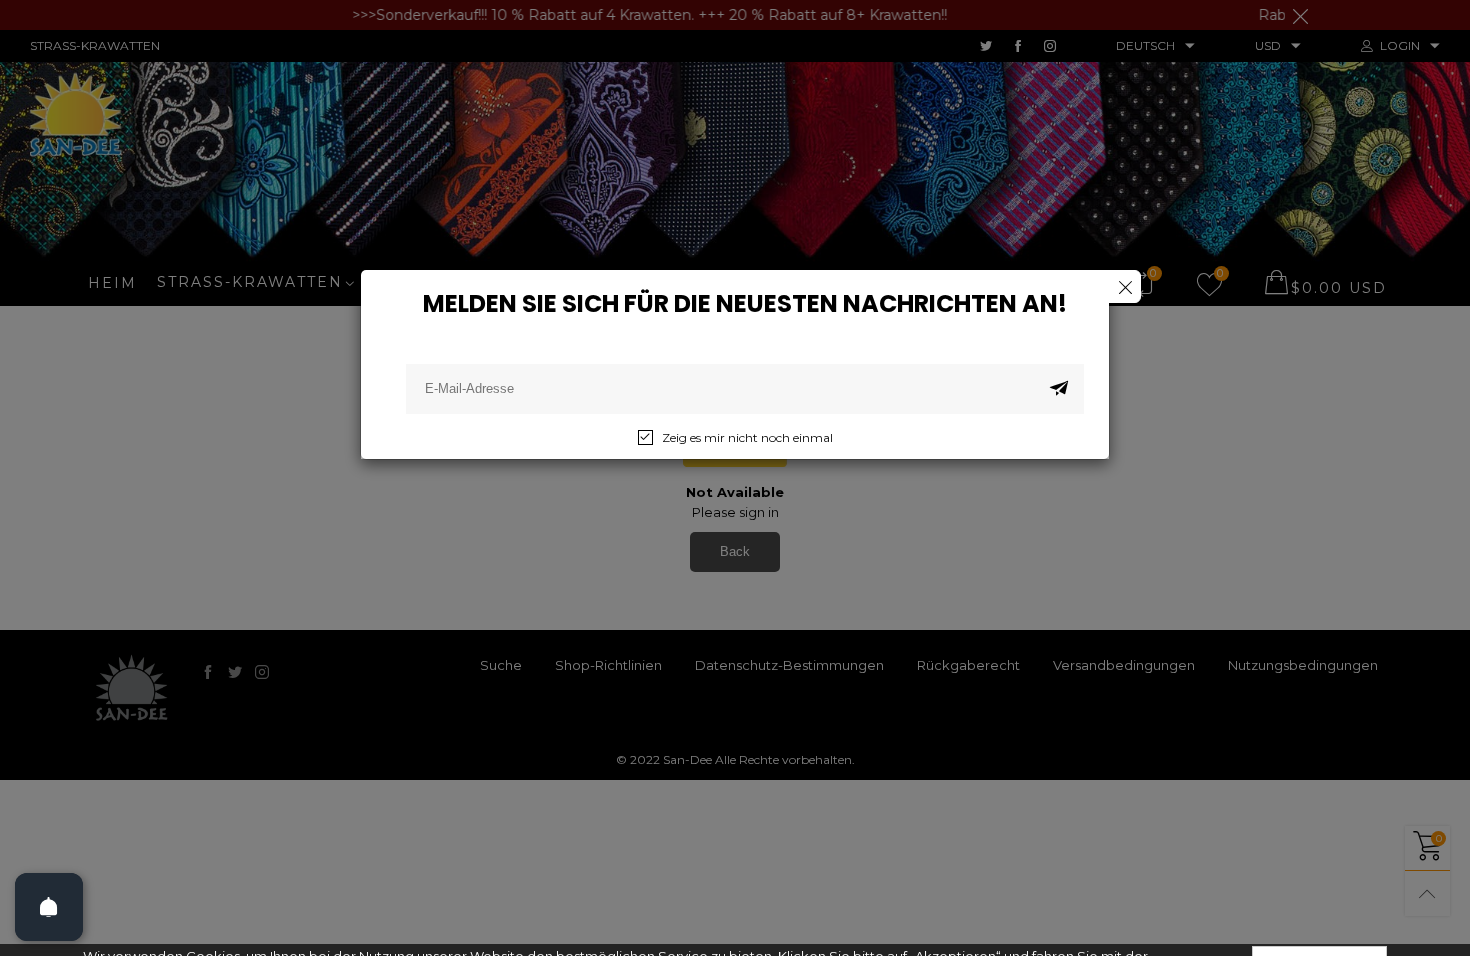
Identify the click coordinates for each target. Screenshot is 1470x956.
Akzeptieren (1319, 916)
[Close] (1124, 286)
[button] (1059, 389)
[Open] (49, 907)
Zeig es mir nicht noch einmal (747, 437)
